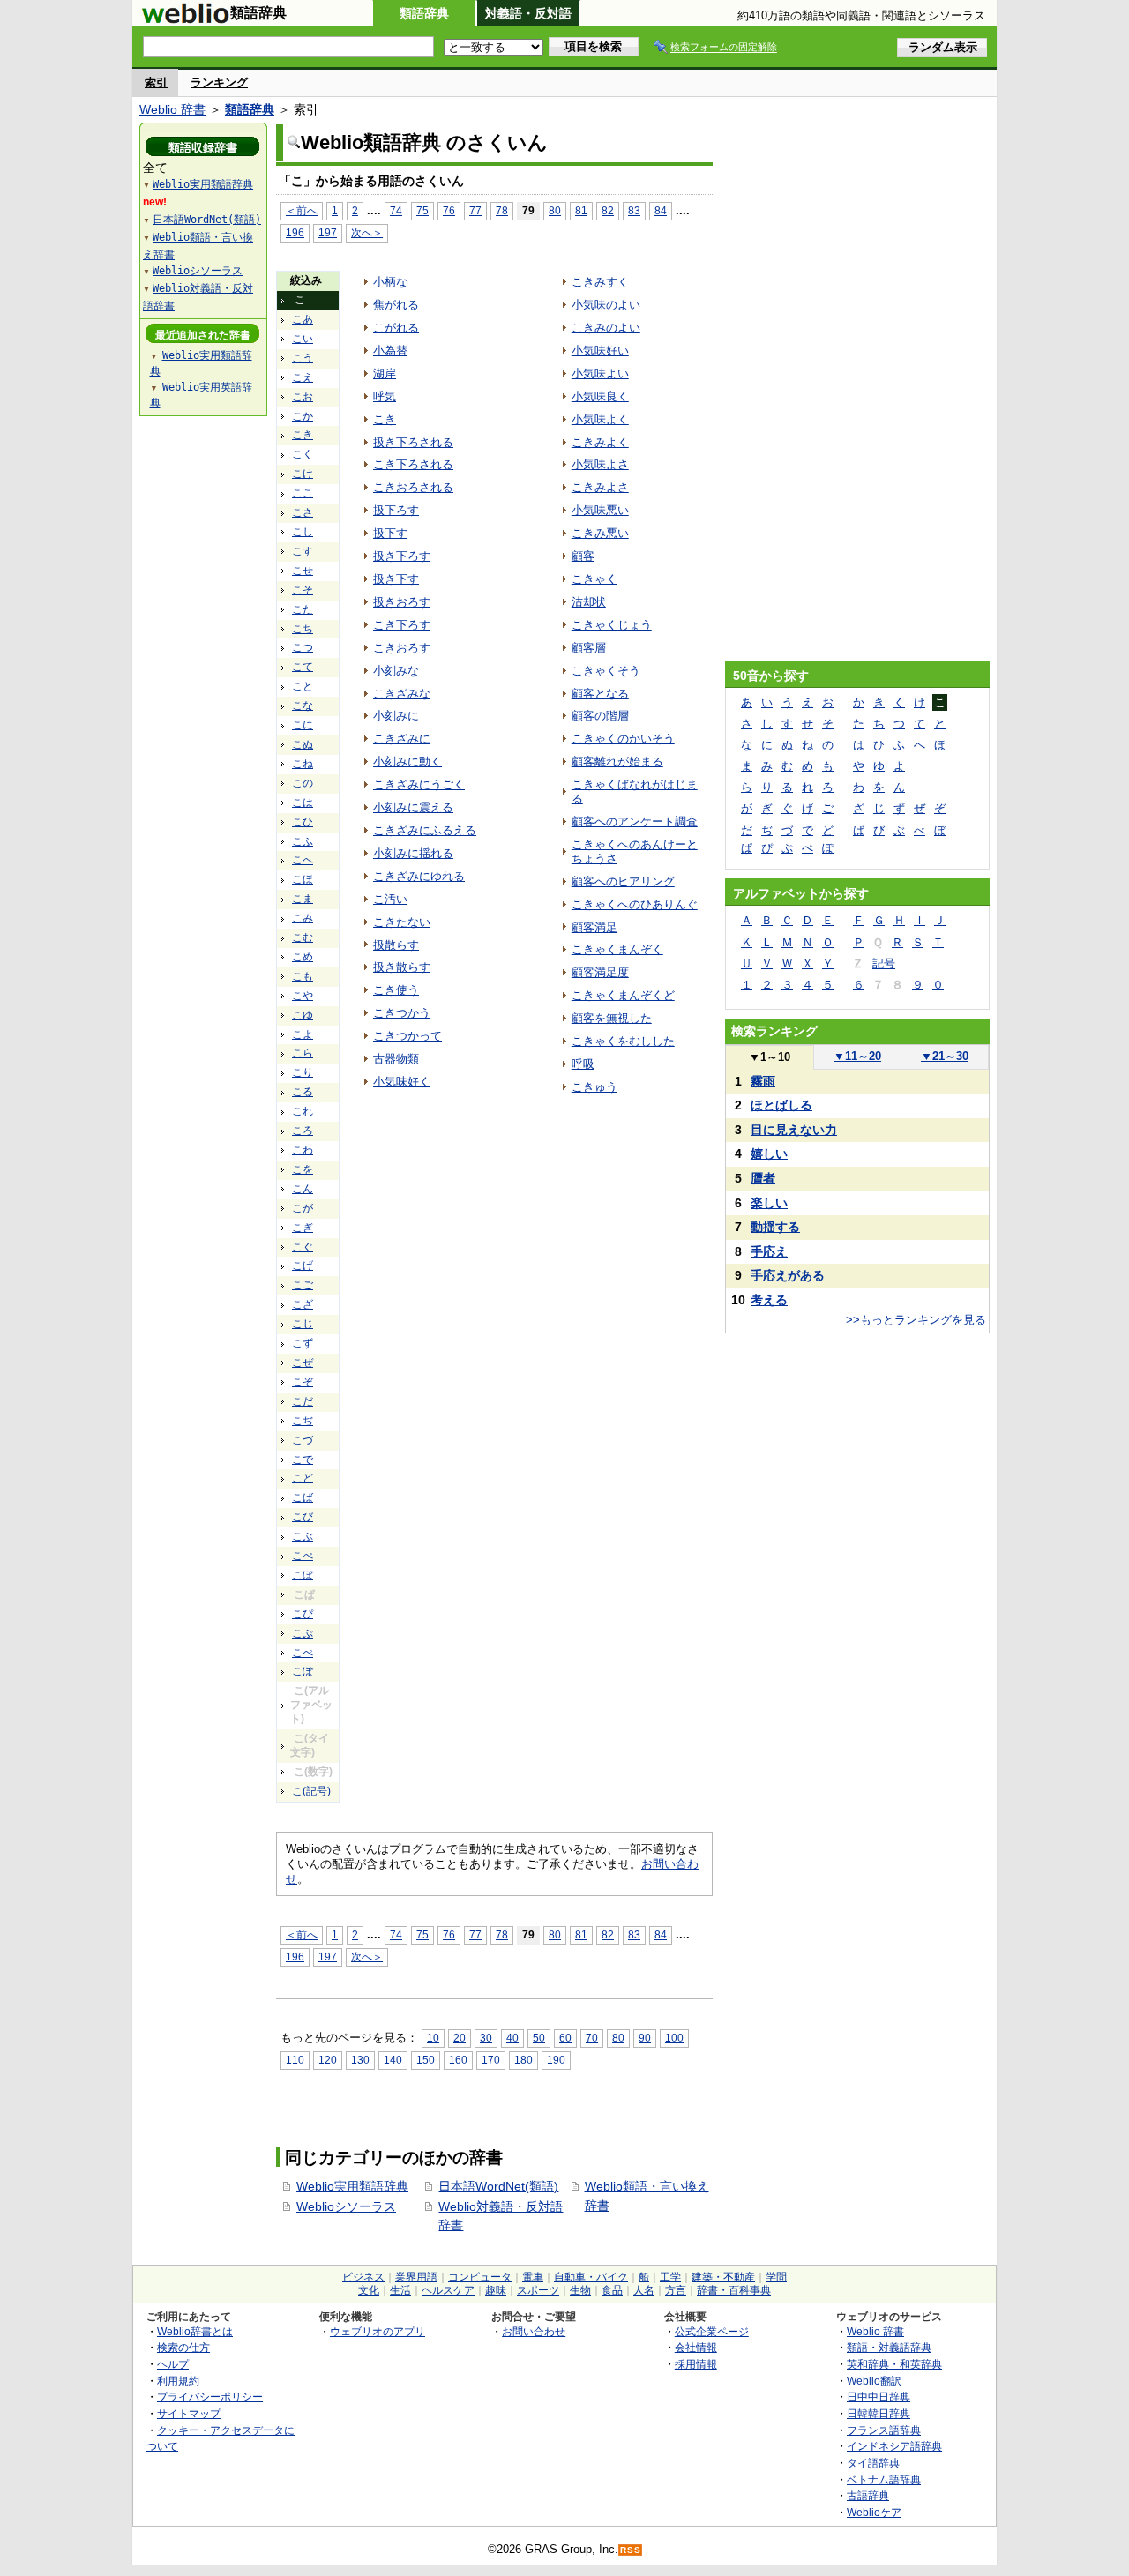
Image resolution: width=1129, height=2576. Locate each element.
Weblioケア (874, 2512)
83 (634, 210)
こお (303, 397)
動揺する (775, 1227)
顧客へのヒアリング (623, 881)
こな (303, 706)
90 (645, 2038)
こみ (303, 918)
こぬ (303, 744)
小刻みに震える (413, 807)
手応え (769, 1251)
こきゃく (594, 579)
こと (303, 686)
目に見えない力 (794, 1130)
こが (303, 1208)
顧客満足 (594, 927)
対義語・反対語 (528, 13)
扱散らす (396, 945)
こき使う (396, 990)
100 (674, 2038)
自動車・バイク (591, 2277)
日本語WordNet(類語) (498, 2186)
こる (303, 1092)
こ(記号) (311, 1791)
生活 (400, 2290)
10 (433, 2038)
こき (303, 435)
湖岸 (385, 373)
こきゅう (594, 1087)
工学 (670, 2277)
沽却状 (589, 602)
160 (458, 2060)
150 (426, 2060)
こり (303, 1072)
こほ (303, 879)
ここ (303, 493)
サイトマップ (189, 2413)
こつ (303, 647)
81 (581, 210)
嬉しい (769, 1154)
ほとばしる (781, 1105)
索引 (156, 82)
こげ (303, 1266)
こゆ (303, 1015)
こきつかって (407, 1036)
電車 (533, 2277)
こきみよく (600, 442)
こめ (303, 957)
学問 (776, 2277)
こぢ (303, 1421)
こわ (303, 1150)
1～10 (770, 1057)
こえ (303, 377)
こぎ (303, 1228)
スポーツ (538, 2290)
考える (769, 1300)
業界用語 (416, 2277)
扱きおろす (402, 602)
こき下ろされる (413, 464)
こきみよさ (600, 487)
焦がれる (396, 305)
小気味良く (600, 396)
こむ (303, 937)
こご (303, 1285)
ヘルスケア (448, 2290)
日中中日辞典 (879, 2397)
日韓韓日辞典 (879, 2413)
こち (303, 629)
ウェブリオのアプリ (378, 2331)
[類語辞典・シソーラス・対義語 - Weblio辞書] (185, 19)
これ (303, 1111)
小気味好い (600, 351)
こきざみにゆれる (419, 876)
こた (303, 609)
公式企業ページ (712, 2331)
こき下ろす (402, 625)
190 (556, 2060)
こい (303, 339)
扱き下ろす (402, 556)
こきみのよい (606, 328)
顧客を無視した (612, 1018)
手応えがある (788, 1275)
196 (295, 232)
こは (303, 803)
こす (303, 551)
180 (523, 2060)
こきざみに (402, 739)
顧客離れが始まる (617, 762)
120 (328, 2060)
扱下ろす (396, 510)
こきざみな (402, 694)
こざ (303, 1304)
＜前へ (302, 210)
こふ (303, 841)
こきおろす (402, 648)
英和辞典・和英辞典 (894, 2364)
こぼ (303, 1575)
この (303, 783)
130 (360, 2060)
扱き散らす (402, 967)
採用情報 (696, 2364)
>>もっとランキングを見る (916, 1320)
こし (303, 532)
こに (303, 725)
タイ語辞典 (873, 2463)
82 (608, 210)
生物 (580, 2290)
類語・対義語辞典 (889, 2347)
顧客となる (600, 694)
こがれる (396, 328)
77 (475, 210)
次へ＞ (367, 232)
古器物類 (396, 1059)
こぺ (303, 1653)
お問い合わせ (534, 2331)
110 (295, 2060)
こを (303, 1169)
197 (328, 232)
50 (539, 2038)
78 (502, 210)
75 (422, 210)
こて (303, 667)
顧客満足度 (600, 972)
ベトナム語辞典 (884, 2479)
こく (303, 454)
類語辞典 (424, 13)
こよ (303, 1034)
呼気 (385, 396)
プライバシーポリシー (210, 2397)
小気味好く (402, 1082)
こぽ (303, 1671)
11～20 (857, 1056)
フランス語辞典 (884, 2430)
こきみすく (600, 282)
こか (303, 416)
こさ (303, 512)
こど (303, 1478)
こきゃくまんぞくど (623, 995)
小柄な (390, 282)
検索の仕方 (183, 2347)
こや (303, 996)
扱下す (390, 533)
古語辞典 (868, 2495)
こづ (303, 1440)
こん (303, 1189)
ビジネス (363, 2277)
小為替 (390, 351)
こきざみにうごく (419, 784)
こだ (303, 1401)
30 (486, 2038)
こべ (303, 1556)
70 (592, 2038)
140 (393, 2060)
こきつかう (402, 1013)
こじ (303, 1324)
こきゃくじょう (612, 625)
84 (661, 210)
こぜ (303, 1363)
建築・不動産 (723, 2277)
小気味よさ (600, 464)
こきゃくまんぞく (617, 949)
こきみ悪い (600, 533)
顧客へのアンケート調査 (635, 821)
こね (303, 764)
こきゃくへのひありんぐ (635, 904)
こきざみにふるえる (425, 830)
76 (449, 210)
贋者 (763, 1178)
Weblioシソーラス (346, 2206)
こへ (303, 860)
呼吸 (583, 1064)
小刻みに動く (407, 762)
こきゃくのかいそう (623, 739)
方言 (676, 2290)
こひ (303, 822)
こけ (303, 474)
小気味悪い (600, 510)
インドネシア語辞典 (894, 2446)
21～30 (945, 1056)
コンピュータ (480, 2277)
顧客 (583, 556)
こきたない (402, 922)
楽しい (769, 1203)
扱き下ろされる (413, 442)
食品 (612, 2290)
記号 (884, 963)
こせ (303, 571)
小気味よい (600, 373)
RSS (631, 2550)
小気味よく (600, 419)
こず (303, 1343)
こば (303, 1497)
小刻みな (396, 671)
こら (303, 1053)
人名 (644, 2290)
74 (396, 210)
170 (491, 2060)
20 (460, 2038)
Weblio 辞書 (172, 109)
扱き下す (396, 579)
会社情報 (696, 2347)
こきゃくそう (606, 671)
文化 (369, 2290)
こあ (303, 319)
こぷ (303, 1633)
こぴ (303, 1614)
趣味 (496, 2290)
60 (565, 2038)
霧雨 (763, 1081)
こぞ (303, 1382)
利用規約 (178, 2381)
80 (555, 210)
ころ (303, 1131)
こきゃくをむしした (623, 1041)
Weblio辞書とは (195, 2331)
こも (303, 976)
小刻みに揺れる (413, 853)
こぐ (303, 1247)
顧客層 (589, 648)
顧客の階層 (600, 716)
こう (303, 358)
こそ (303, 590)
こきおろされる (413, 487)
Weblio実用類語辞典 (352, 2186)
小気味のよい (606, 305)
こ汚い (390, 899)
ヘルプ (173, 2364)
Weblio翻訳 (874, 2381)
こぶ (303, 1536)
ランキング (219, 82)
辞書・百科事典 (734, 2290)
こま (303, 899)
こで (303, 1460)
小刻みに (396, 716)
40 (512, 2038)
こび (303, 1517)
